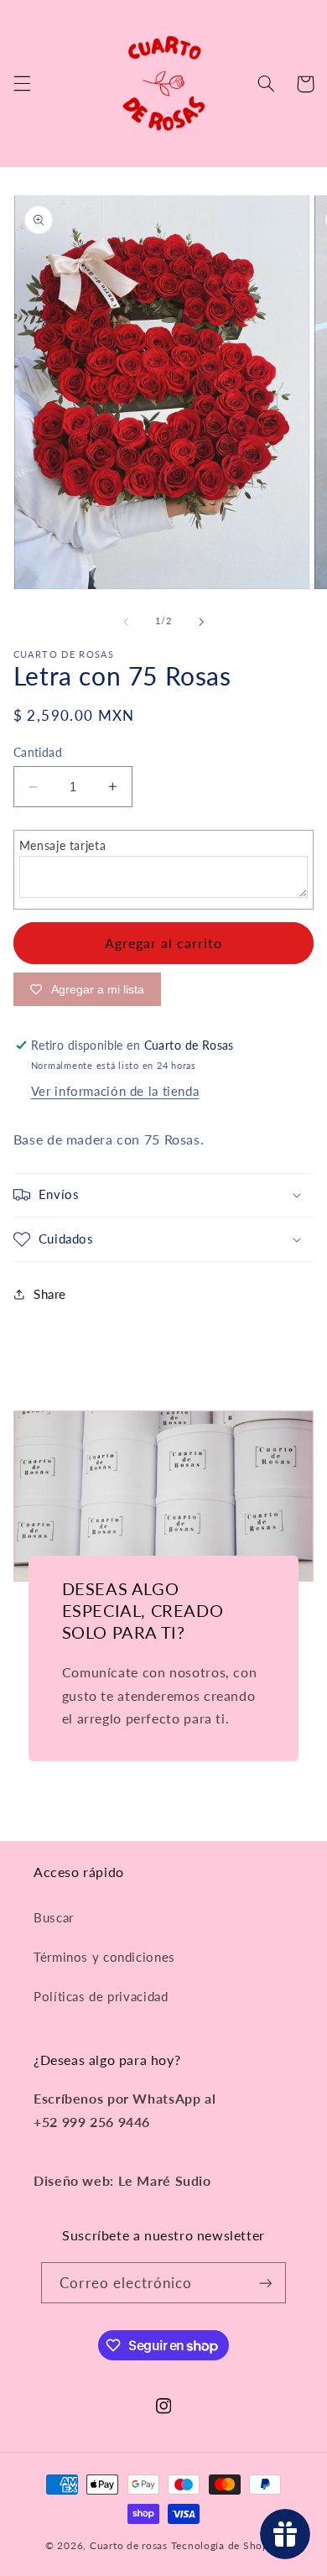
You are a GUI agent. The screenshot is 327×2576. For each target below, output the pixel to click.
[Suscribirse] (265, 2283)
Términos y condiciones (104, 1957)
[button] (22, 84)
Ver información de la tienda (115, 1091)
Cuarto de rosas (129, 2545)
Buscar (54, 1917)
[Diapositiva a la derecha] (201, 622)
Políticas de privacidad (101, 1996)
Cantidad (38, 753)
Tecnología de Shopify (226, 2545)
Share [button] (50, 1294)
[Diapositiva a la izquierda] (126, 622)
